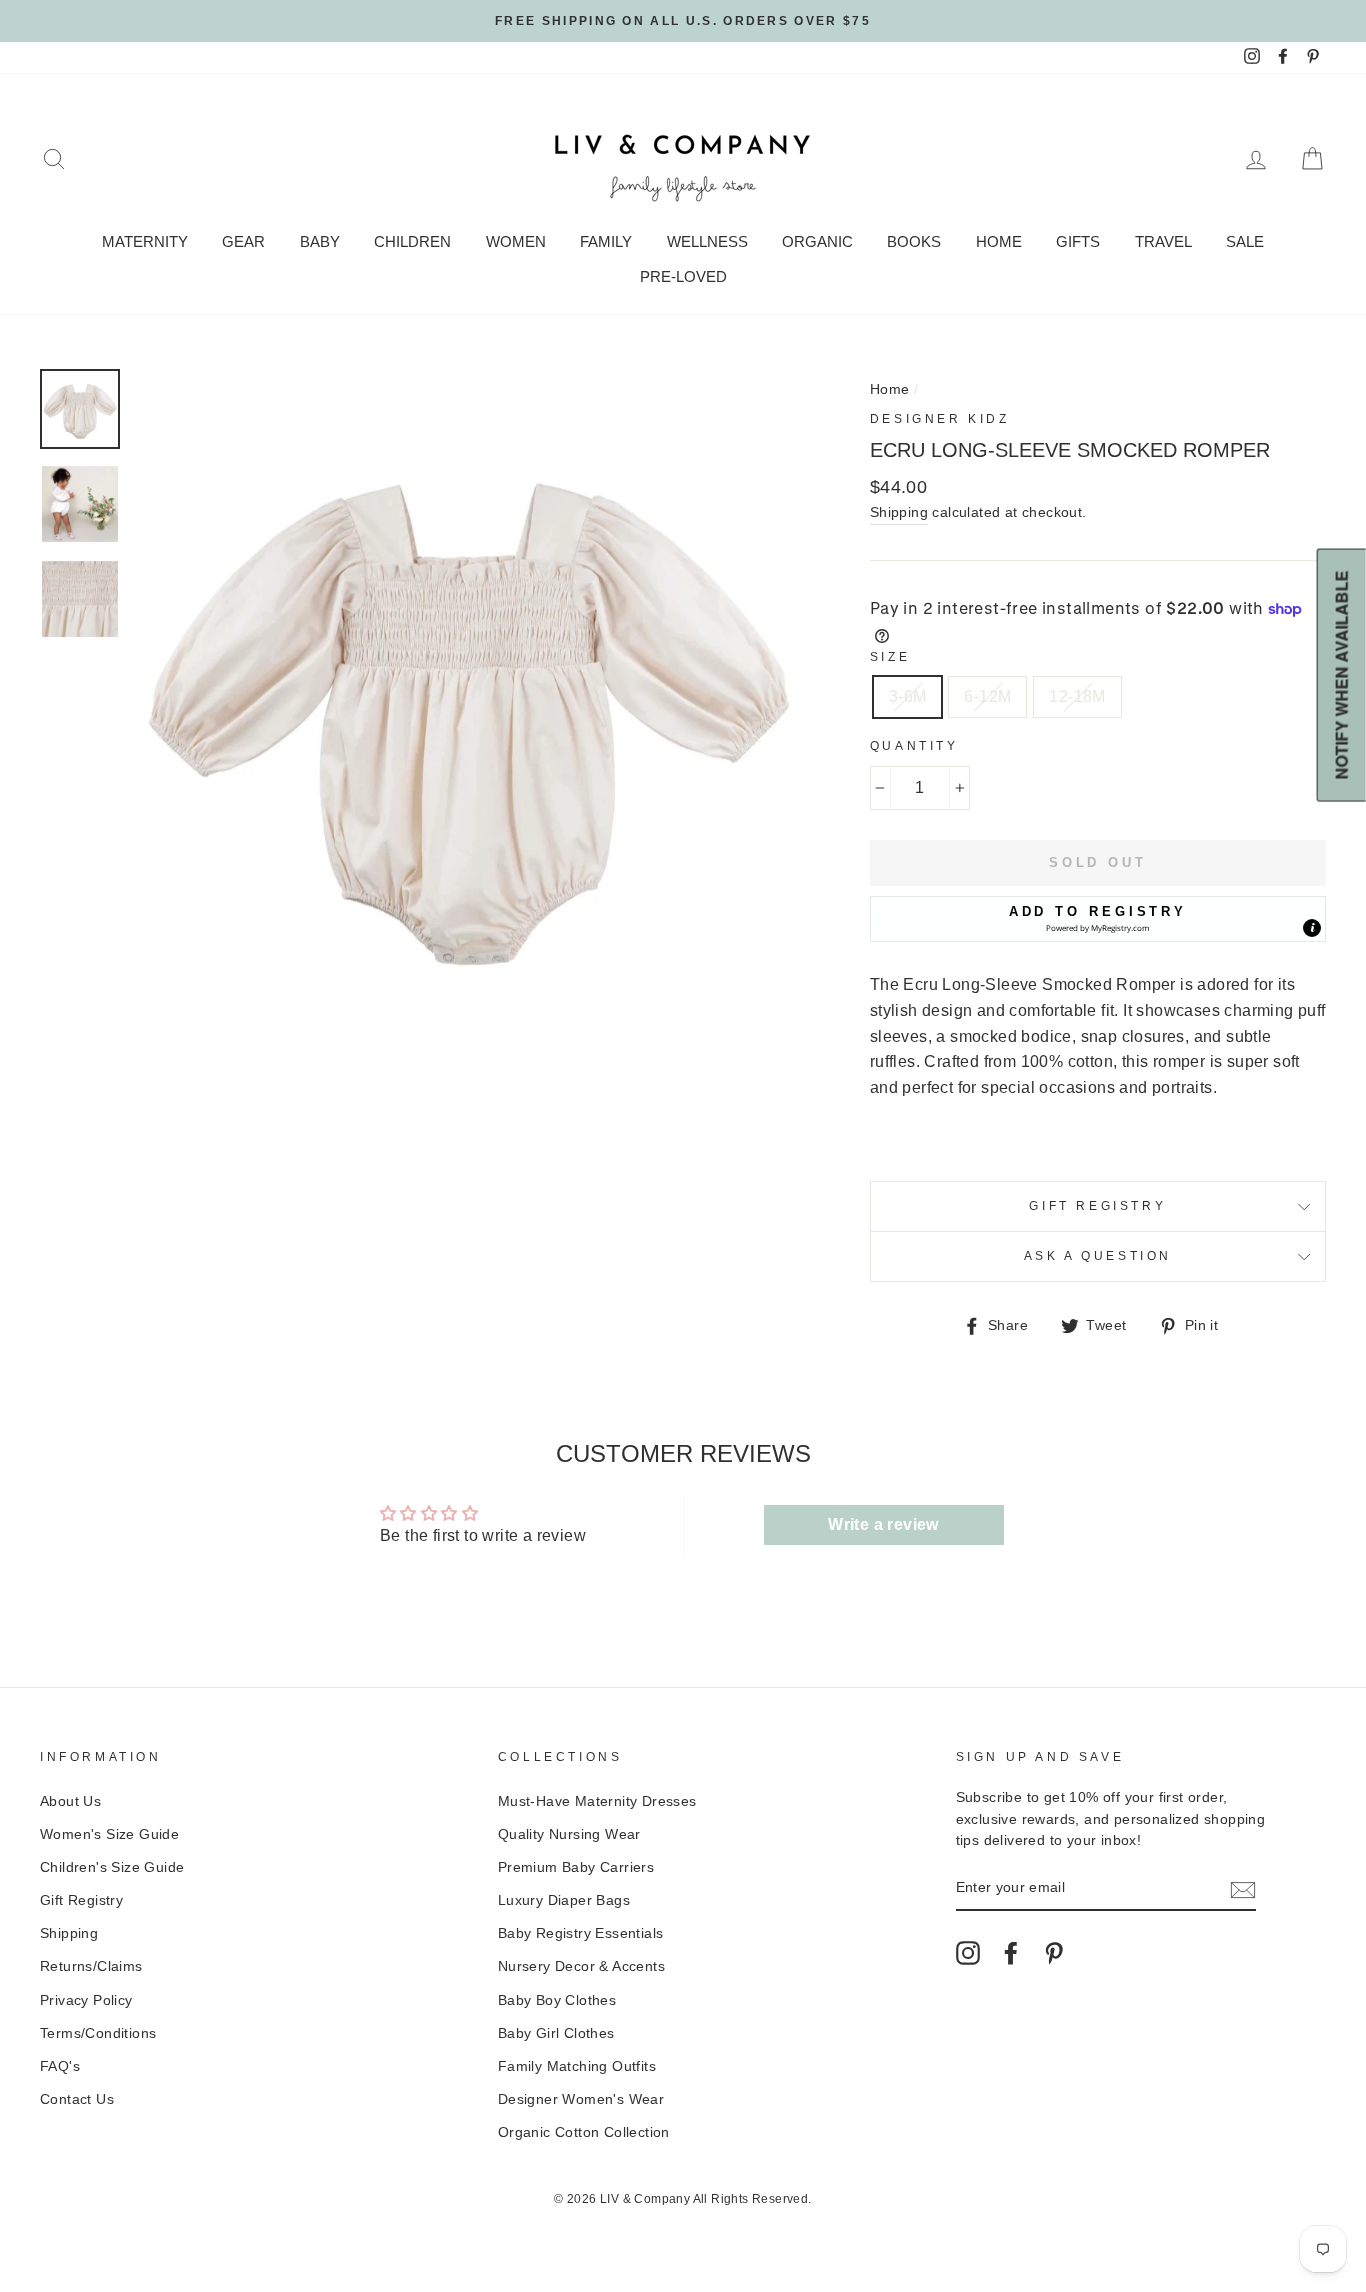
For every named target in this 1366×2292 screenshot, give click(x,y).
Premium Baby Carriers (576, 1867)
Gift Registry (1097, 1206)
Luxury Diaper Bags (564, 1900)
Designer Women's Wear (581, 2099)
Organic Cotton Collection (584, 2132)
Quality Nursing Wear (569, 1834)
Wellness (707, 241)
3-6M (908, 696)
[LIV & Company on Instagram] (968, 1953)
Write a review (883, 1524)
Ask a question (1098, 1256)
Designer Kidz (940, 419)
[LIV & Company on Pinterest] (1054, 1953)
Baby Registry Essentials (581, 1933)
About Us (70, 1801)
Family (606, 241)
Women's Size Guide (109, 1834)
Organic (817, 241)
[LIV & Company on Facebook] (1011, 1953)
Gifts (1078, 241)
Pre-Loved (683, 276)
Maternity (145, 241)
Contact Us (77, 2099)
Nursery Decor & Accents (581, 1966)
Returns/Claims (91, 1966)
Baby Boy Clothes (557, 2000)
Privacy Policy (86, 2000)
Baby (320, 241)
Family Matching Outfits (577, 2066)
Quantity (914, 746)
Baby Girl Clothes (556, 2033)
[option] (683, 21)
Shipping (899, 512)
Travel (1163, 241)
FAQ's (60, 2066)
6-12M (987, 696)
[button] (1098, 919)
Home (999, 241)
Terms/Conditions (98, 2033)
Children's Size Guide (112, 1867)
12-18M (1077, 696)
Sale (1245, 241)
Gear (243, 241)
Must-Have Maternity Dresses (597, 1801)
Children (412, 241)
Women (516, 241)
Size (890, 657)
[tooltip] (1312, 928)
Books (914, 241)
